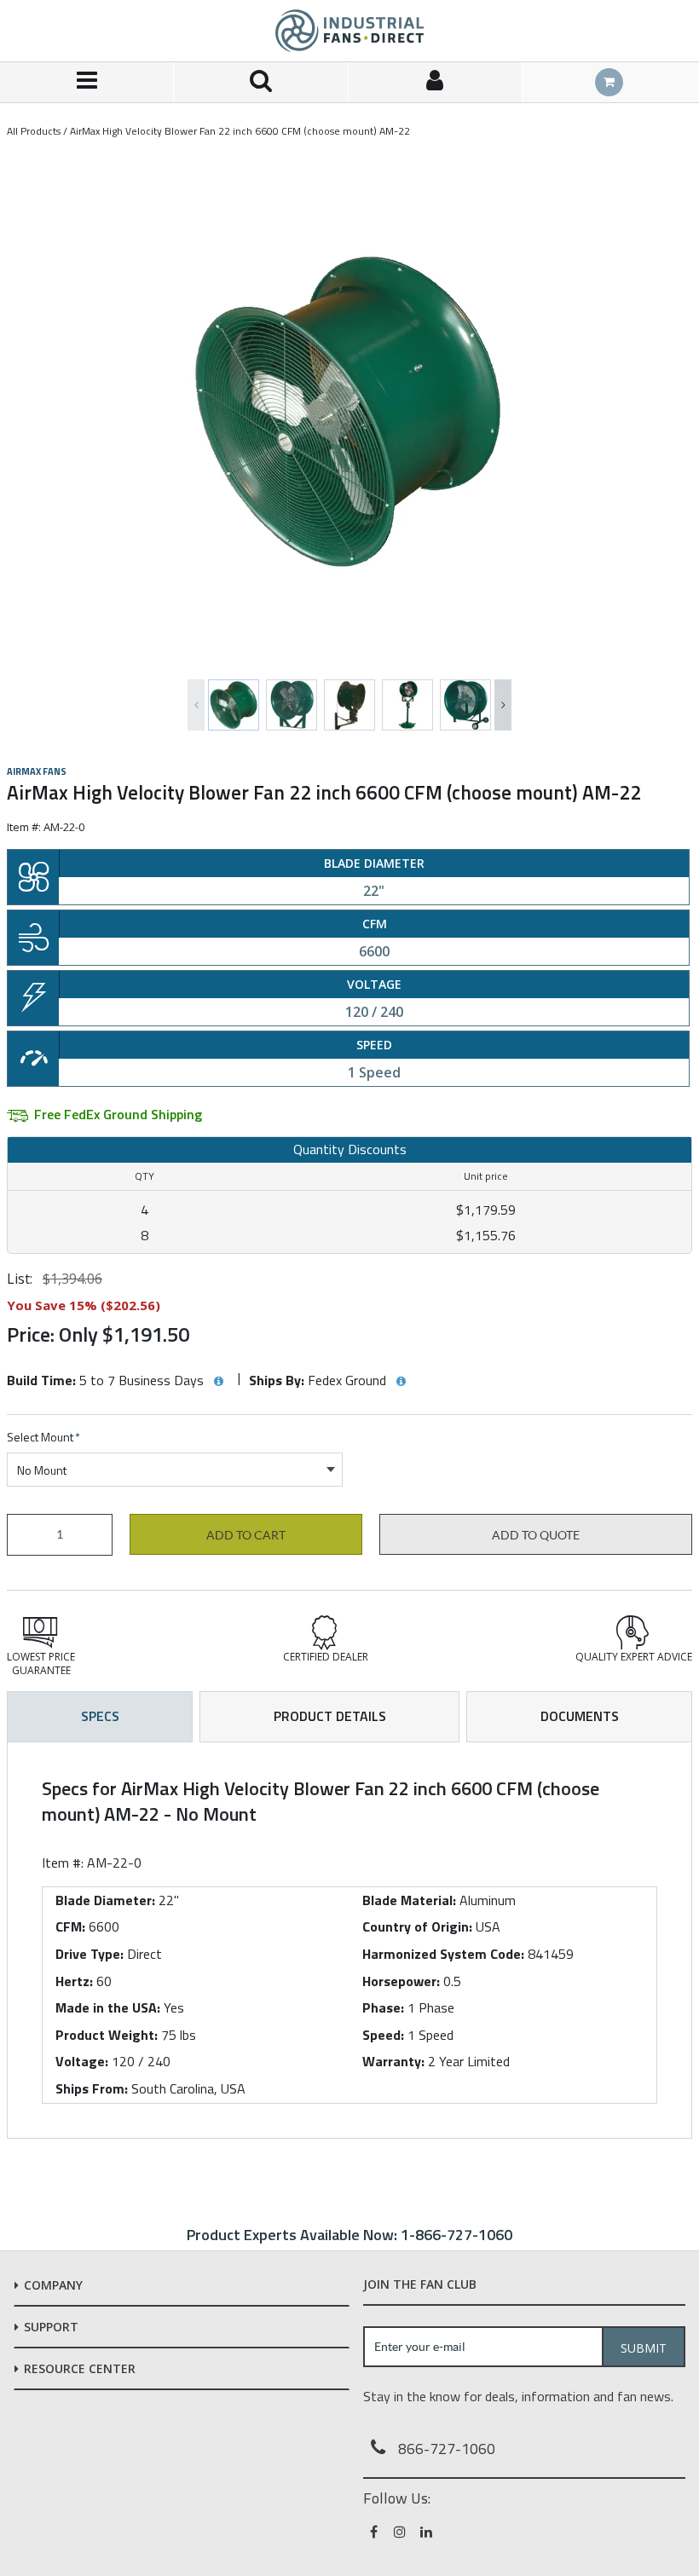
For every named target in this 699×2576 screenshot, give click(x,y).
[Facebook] (375, 2532)
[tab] (349, 1940)
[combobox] (175, 1470)
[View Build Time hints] (218, 1382)
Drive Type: (90, 1954)
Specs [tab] (100, 1716)
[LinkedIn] (427, 2532)
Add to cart (246, 1535)
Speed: (383, 2035)
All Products (34, 131)
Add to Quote (536, 1535)
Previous (196, 705)
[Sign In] (436, 82)
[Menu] (87, 82)
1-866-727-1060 (456, 2235)
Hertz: (74, 1981)
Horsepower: (401, 1981)
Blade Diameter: (105, 1900)
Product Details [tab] (330, 1716)
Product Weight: (107, 2035)
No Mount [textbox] (42, 1470)
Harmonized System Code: (443, 1954)
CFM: (70, 1926)
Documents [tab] (580, 1716)
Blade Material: (409, 1900)
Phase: (383, 2007)
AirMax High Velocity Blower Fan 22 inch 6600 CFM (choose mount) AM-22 (240, 131)
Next (503, 705)
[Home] (349, 31)
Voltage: (82, 2061)
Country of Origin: (417, 1926)
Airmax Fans (37, 771)
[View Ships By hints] (401, 1382)
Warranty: (393, 2061)
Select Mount (43, 1438)
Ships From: (92, 2088)
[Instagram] (401, 2532)
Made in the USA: (108, 2007)
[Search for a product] (261, 82)
